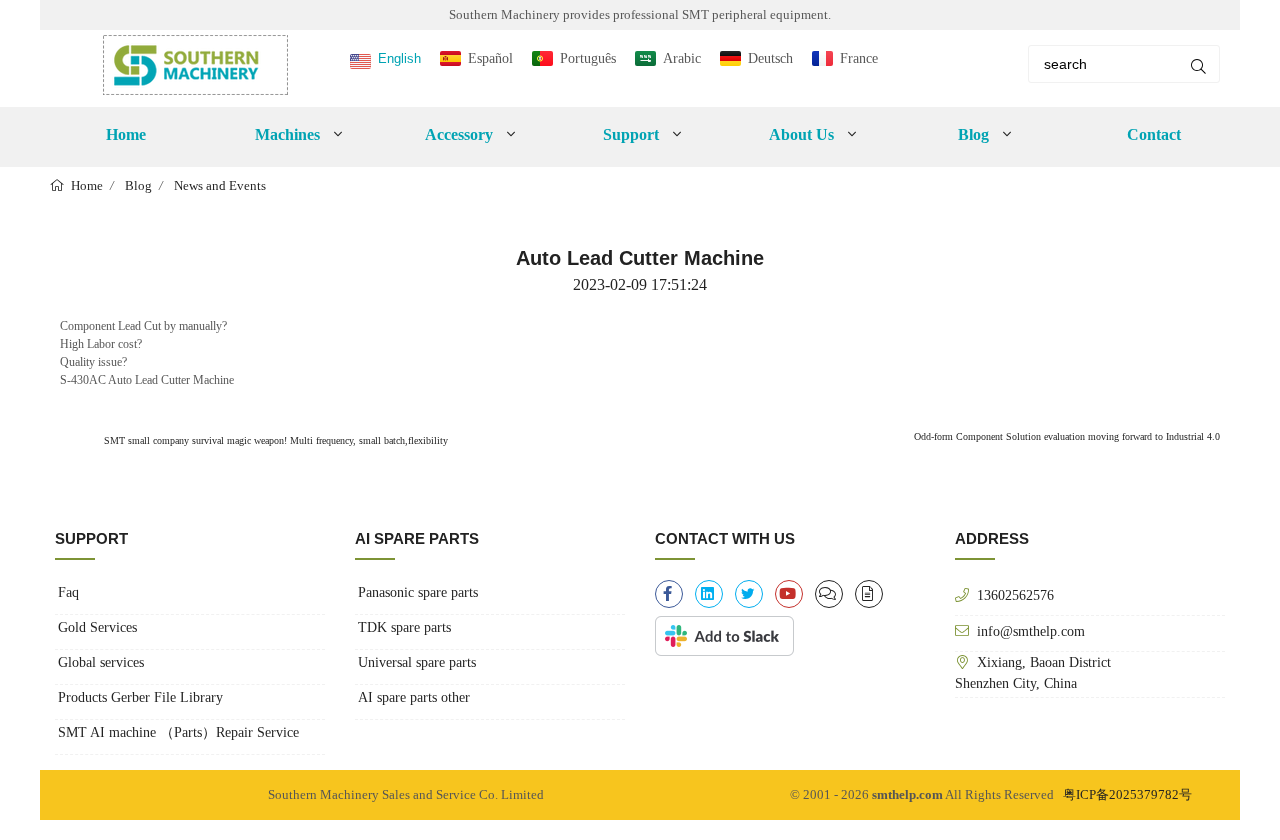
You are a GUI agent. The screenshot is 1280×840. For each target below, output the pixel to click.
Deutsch (770, 58)
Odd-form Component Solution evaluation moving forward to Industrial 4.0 (1067, 436)
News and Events (220, 185)
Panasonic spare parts (418, 592)
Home (126, 134)
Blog (138, 185)
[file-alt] (869, 594)
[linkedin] (709, 594)
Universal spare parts (417, 662)
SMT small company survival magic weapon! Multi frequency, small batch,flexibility (274, 440)
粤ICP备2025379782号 (1127, 794)
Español (490, 58)
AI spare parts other (414, 697)
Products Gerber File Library (140, 697)
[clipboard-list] (829, 594)
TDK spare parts (404, 627)
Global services (101, 662)
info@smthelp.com (1031, 631)
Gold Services (97, 627)
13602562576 (1015, 595)
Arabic (682, 58)
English (399, 58)
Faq (68, 592)
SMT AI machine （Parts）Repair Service (178, 732)
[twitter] (749, 594)
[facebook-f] (669, 594)
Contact (1154, 134)
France (859, 58)
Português (588, 58)
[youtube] (789, 594)
